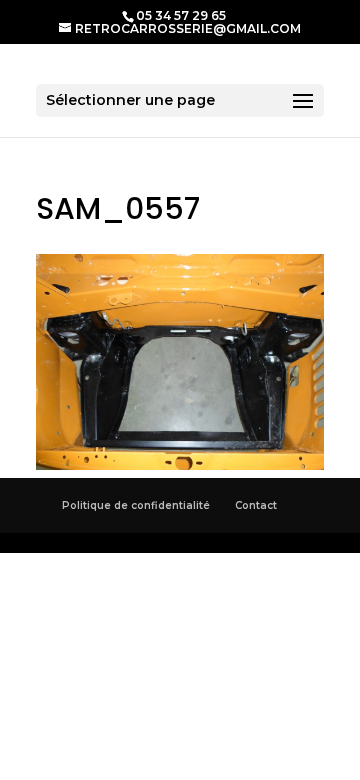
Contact (256, 505)
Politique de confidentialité (136, 505)
